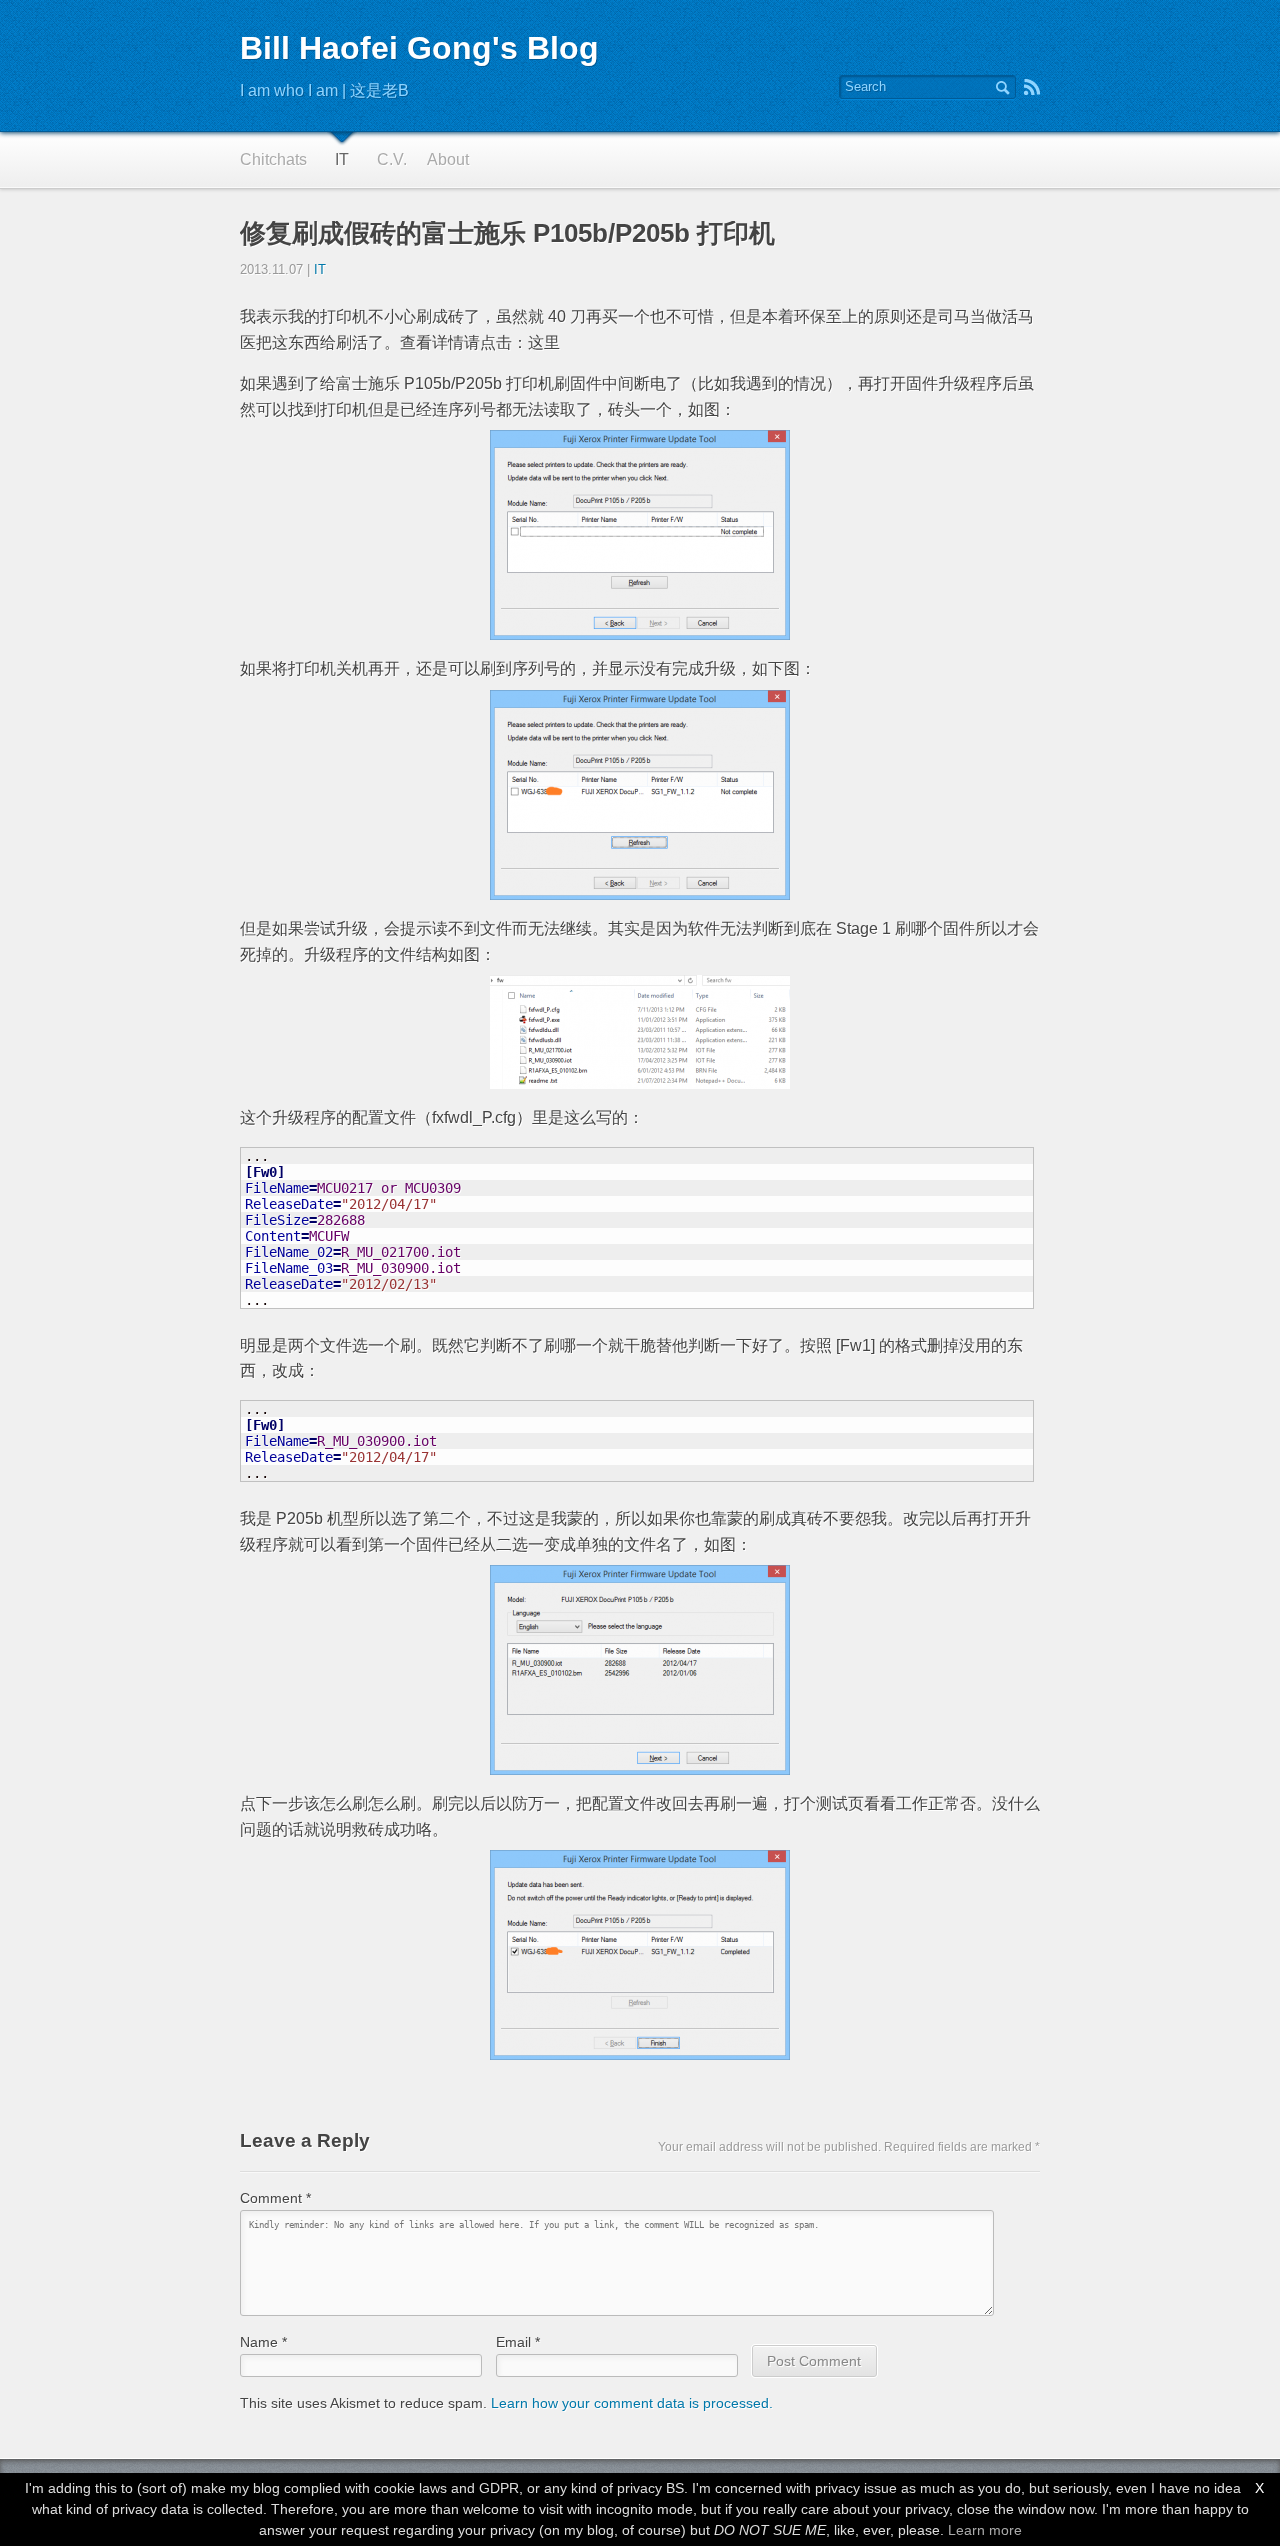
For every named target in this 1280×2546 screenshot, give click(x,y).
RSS (1032, 87)
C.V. (392, 159)
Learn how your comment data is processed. (632, 2403)
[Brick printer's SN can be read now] (640, 795)
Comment (275, 2198)
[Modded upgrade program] (640, 1670)
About (448, 159)
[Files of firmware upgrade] (640, 1032)
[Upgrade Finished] (640, 1955)
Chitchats (273, 159)
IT (342, 159)
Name (263, 2342)
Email (518, 2342)
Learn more (985, 2530)
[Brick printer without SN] (640, 535)
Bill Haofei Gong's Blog (419, 48)
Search (1002, 87)
